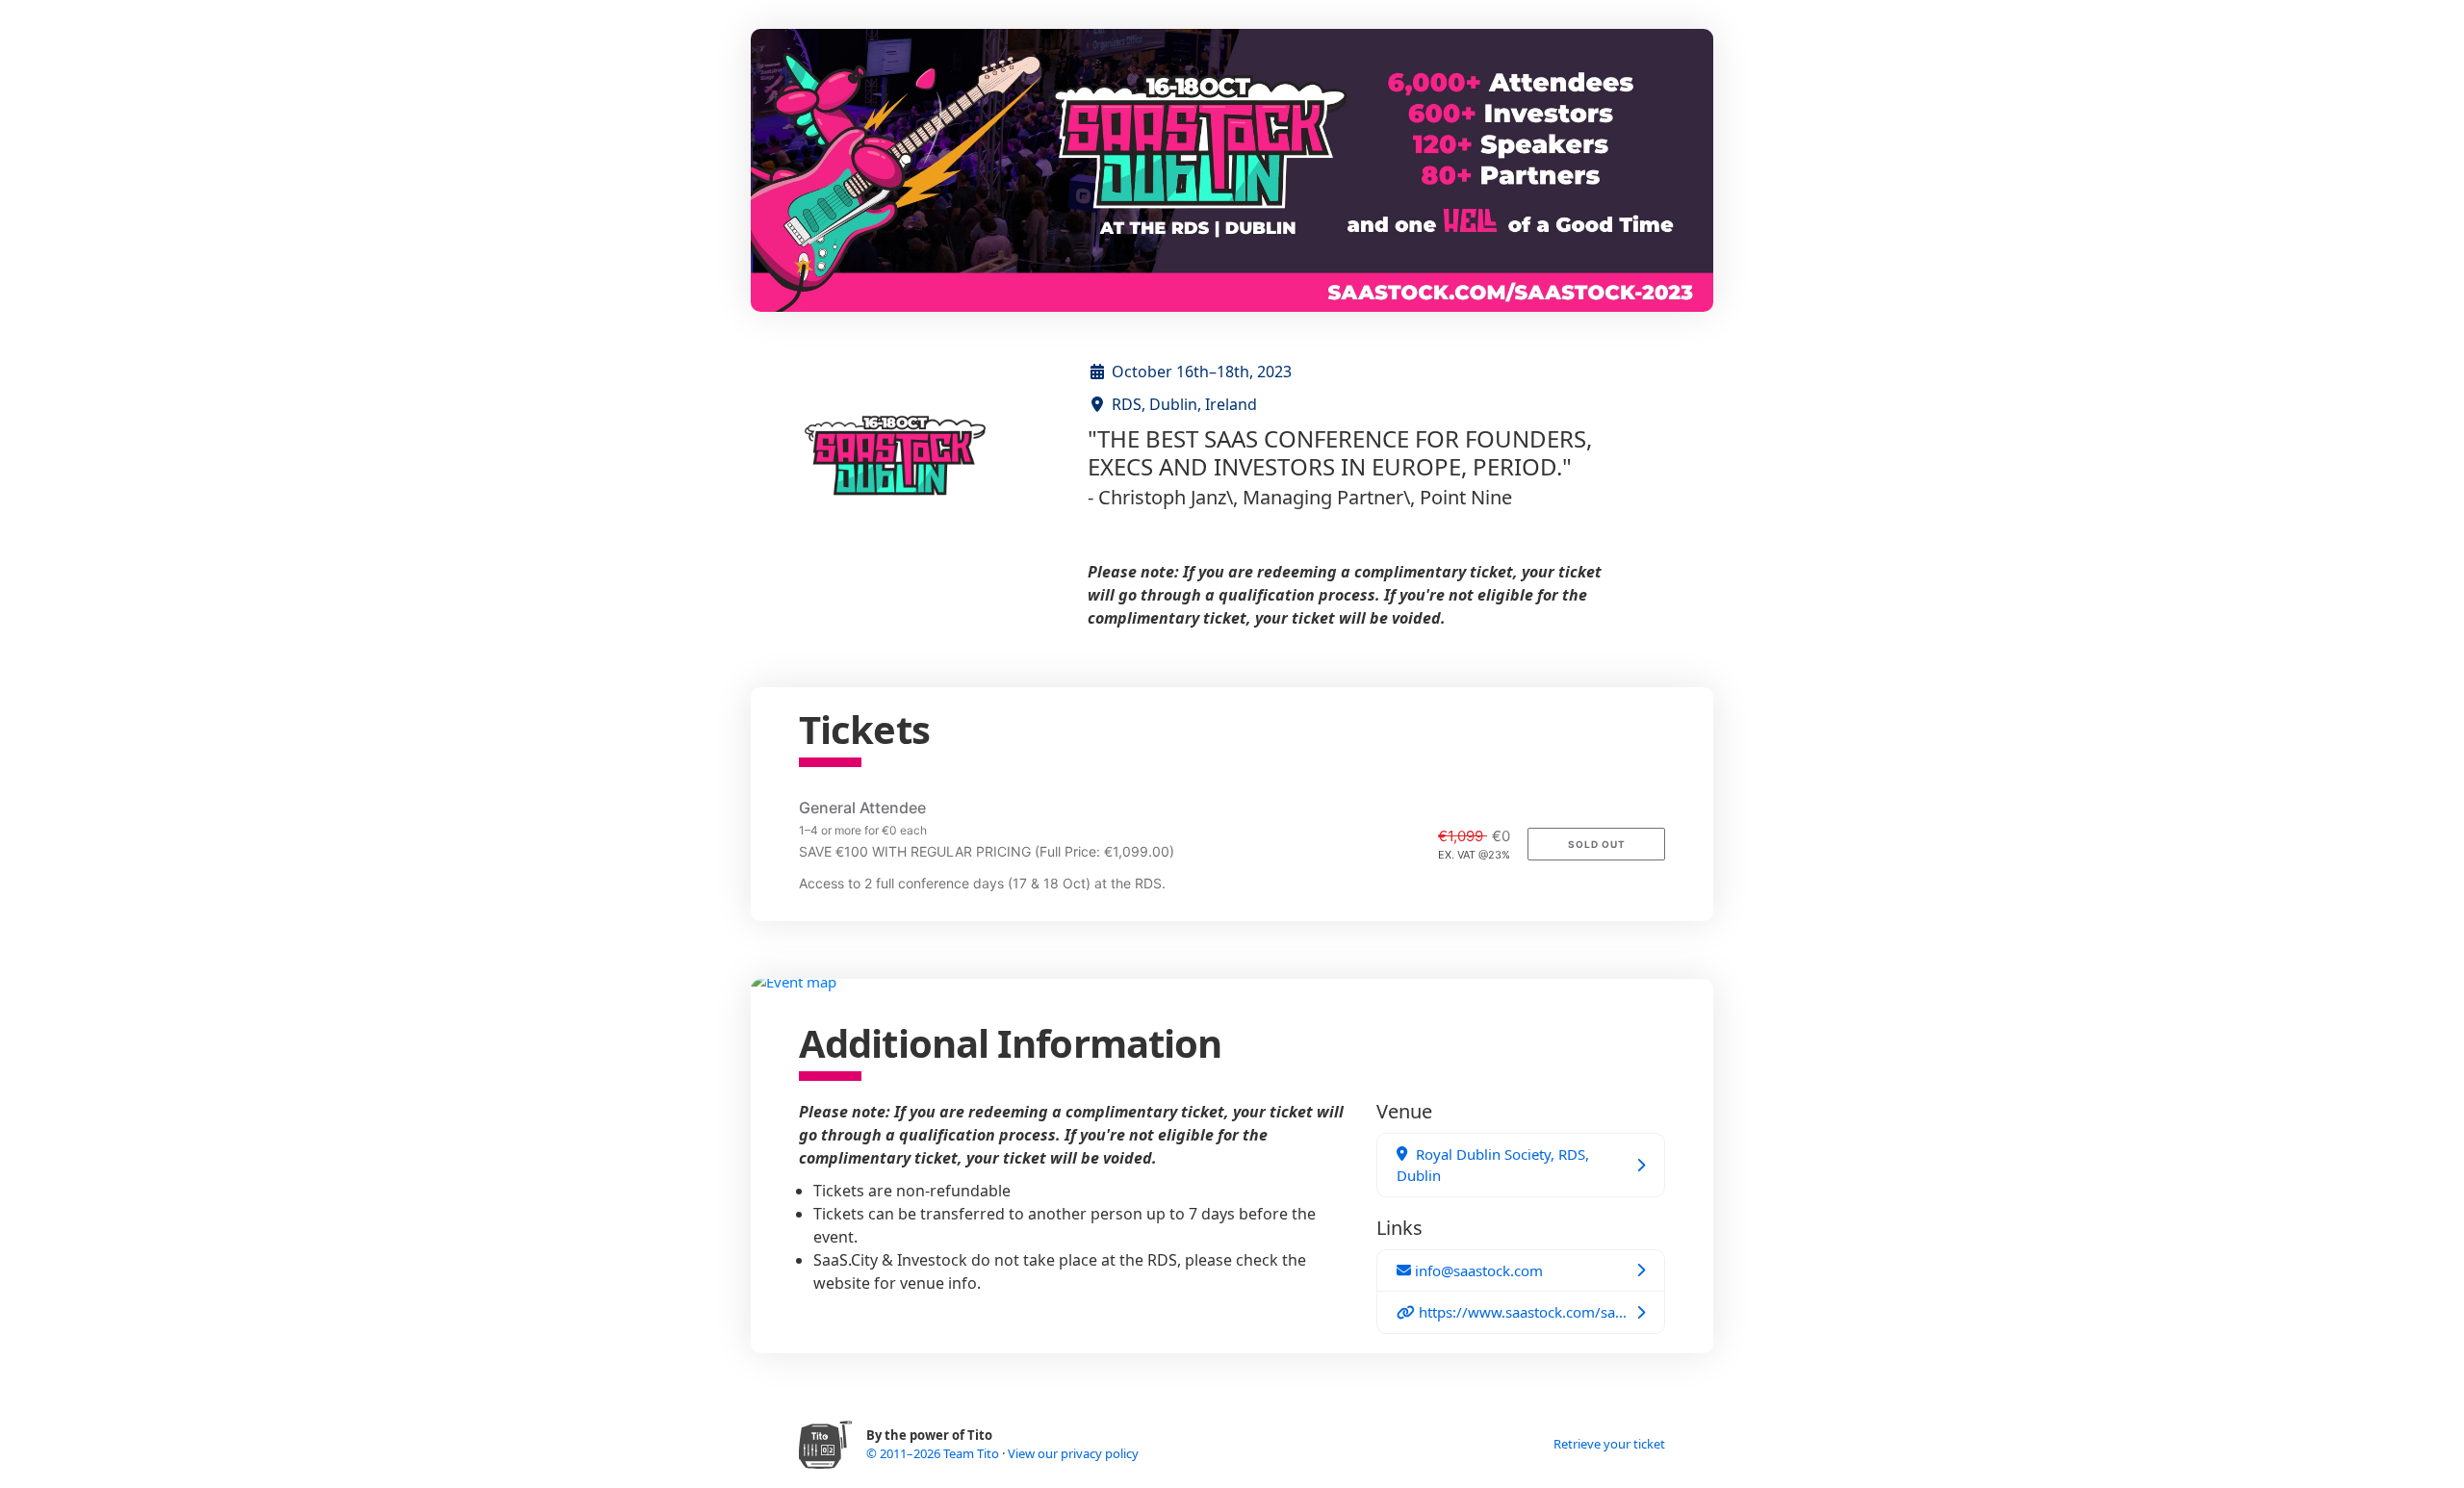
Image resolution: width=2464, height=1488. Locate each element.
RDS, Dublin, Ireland (1184, 404)
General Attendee (862, 808)
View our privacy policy (1073, 1453)
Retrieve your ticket (1609, 1444)
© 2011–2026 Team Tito (934, 1453)
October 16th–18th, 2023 (1202, 372)
